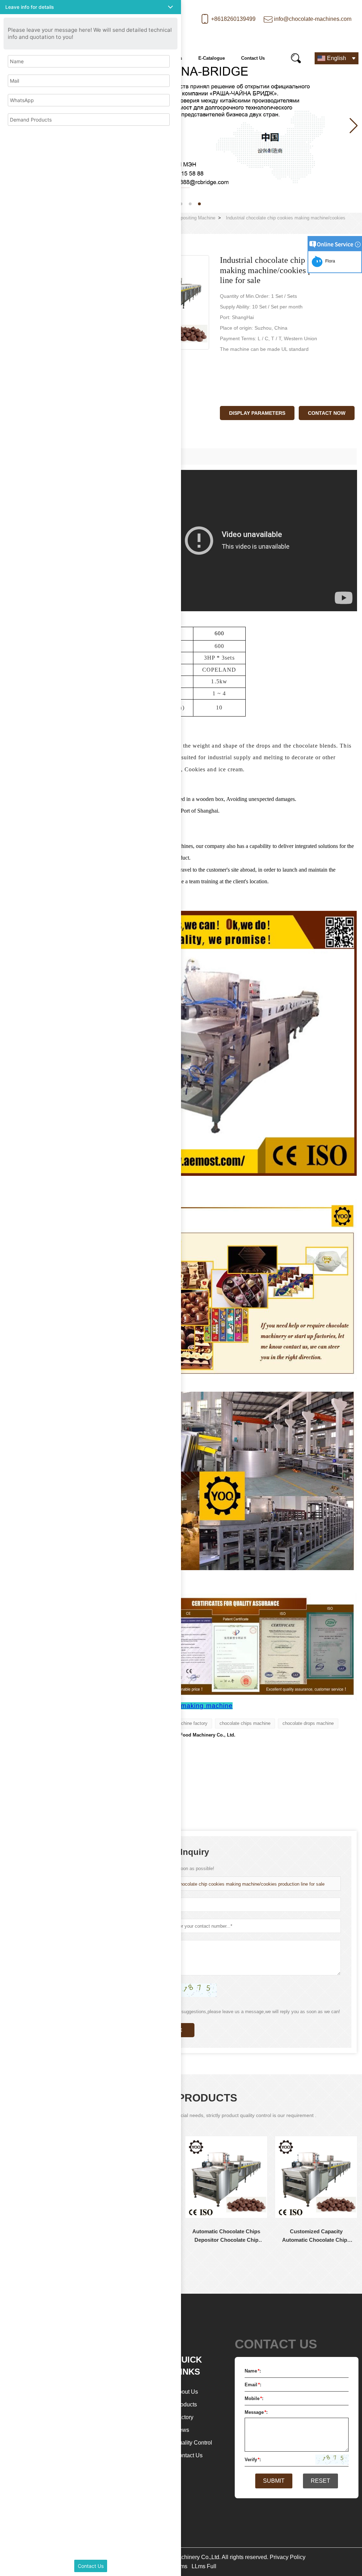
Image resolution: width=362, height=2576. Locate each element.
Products (186, 2404)
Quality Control (193, 2443)
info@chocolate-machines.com (313, 19)
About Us (186, 2392)
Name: (253, 2371)
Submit (274, 2481)
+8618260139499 (233, 19)
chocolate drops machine (308, 1723)
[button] (181, 204)
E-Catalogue (212, 58)
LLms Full (204, 2566)
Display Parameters (257, 413)
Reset (320, 2481)
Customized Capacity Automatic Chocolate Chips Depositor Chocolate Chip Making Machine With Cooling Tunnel (231, 2236)
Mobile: (254, 2398)
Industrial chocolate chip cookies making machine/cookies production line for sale (241, 1884)
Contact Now (327, 413)
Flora (329, 261)
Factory (184, 2417)
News (182, 2430)
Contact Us (253, 58)
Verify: (253, 2460)
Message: (256, 2412)
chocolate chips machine (245, 1723)
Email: (253, 2385)
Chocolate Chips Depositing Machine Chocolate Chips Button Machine (321, 2236)
